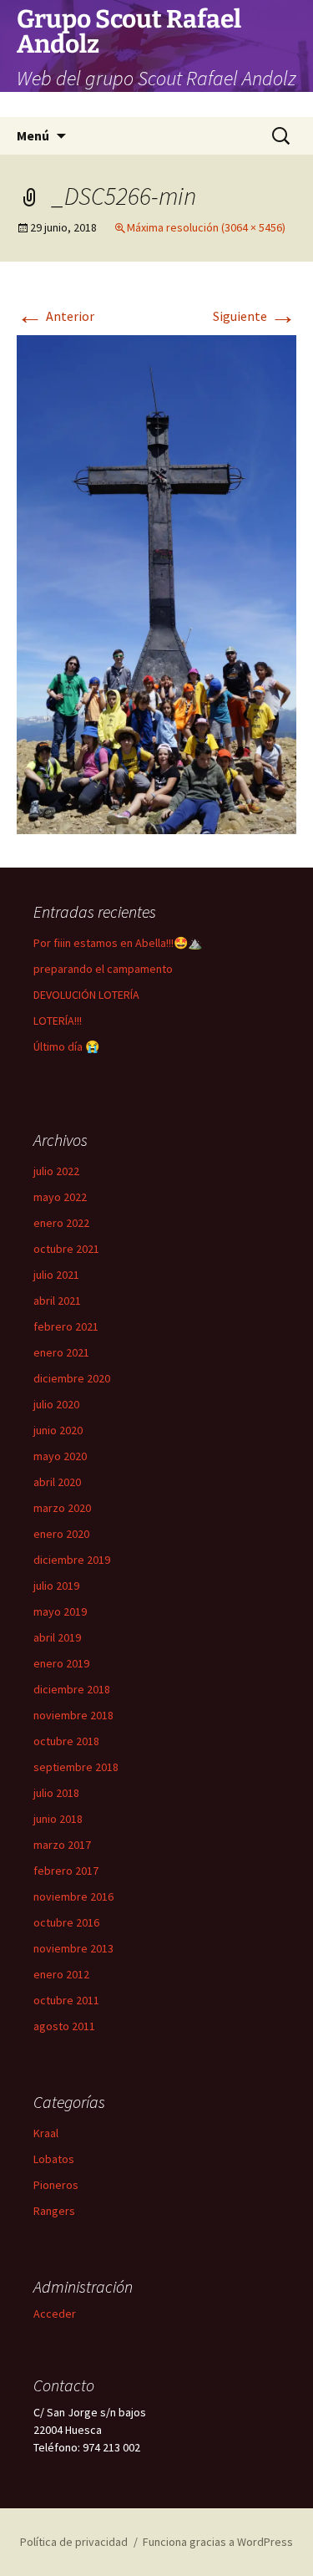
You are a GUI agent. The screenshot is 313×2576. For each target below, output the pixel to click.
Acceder (55, 2314)
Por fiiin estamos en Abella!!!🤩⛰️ (118, 943)
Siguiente (255, 316)
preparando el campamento (103, 969)
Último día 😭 (66, 1046)
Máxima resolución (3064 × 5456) (206, 227)
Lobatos (54, 2159)
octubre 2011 (66, 2000)
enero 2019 (61, 1663)
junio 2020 (58, 1430)
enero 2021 (61, 1352)
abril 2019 (57, 1637)
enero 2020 (61, 1534)
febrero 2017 (66, 1871)
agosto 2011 (64, 2026)
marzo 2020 (62, 1508)
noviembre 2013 (73, 1948)
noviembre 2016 (73, 1896)
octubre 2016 (66, 1922)
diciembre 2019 (72, 1560)
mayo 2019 (60, 1611)
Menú (33, 135)
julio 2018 (56, 1793)
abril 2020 (57, 1482)
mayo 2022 (60, 1197)
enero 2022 (61, 1223)
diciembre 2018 (72, 1689)
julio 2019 (56, 1586)
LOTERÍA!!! (58, 1021)
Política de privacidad (74, 2542)
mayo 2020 (60, 1456)
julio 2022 (56, 1171)
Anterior (56, 316)
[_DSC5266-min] (156, 583)
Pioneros (56, 2185)
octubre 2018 (66, 1741)
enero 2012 (61, 1974)
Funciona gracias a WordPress (218, 2542)
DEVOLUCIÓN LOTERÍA (86, 995)
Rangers (54, 2211)
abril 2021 (57, 1301)
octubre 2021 (66, 1249)
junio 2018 (58, 1819)
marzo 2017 (62, 1845)
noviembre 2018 (73, 1715)
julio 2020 (56, 1404)
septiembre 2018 (76, 1767)
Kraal (46, 2133)
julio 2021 (56, 1275)
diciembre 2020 (72, 1378)
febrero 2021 (66, 1326)
